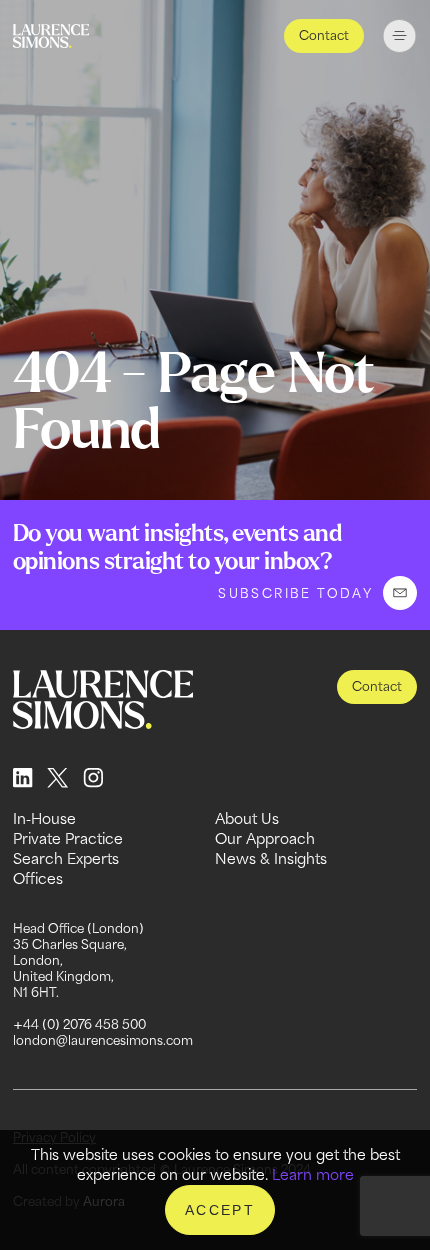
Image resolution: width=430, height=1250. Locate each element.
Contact (324, 35)
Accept (220, 1210)
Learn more (313, 1174)
